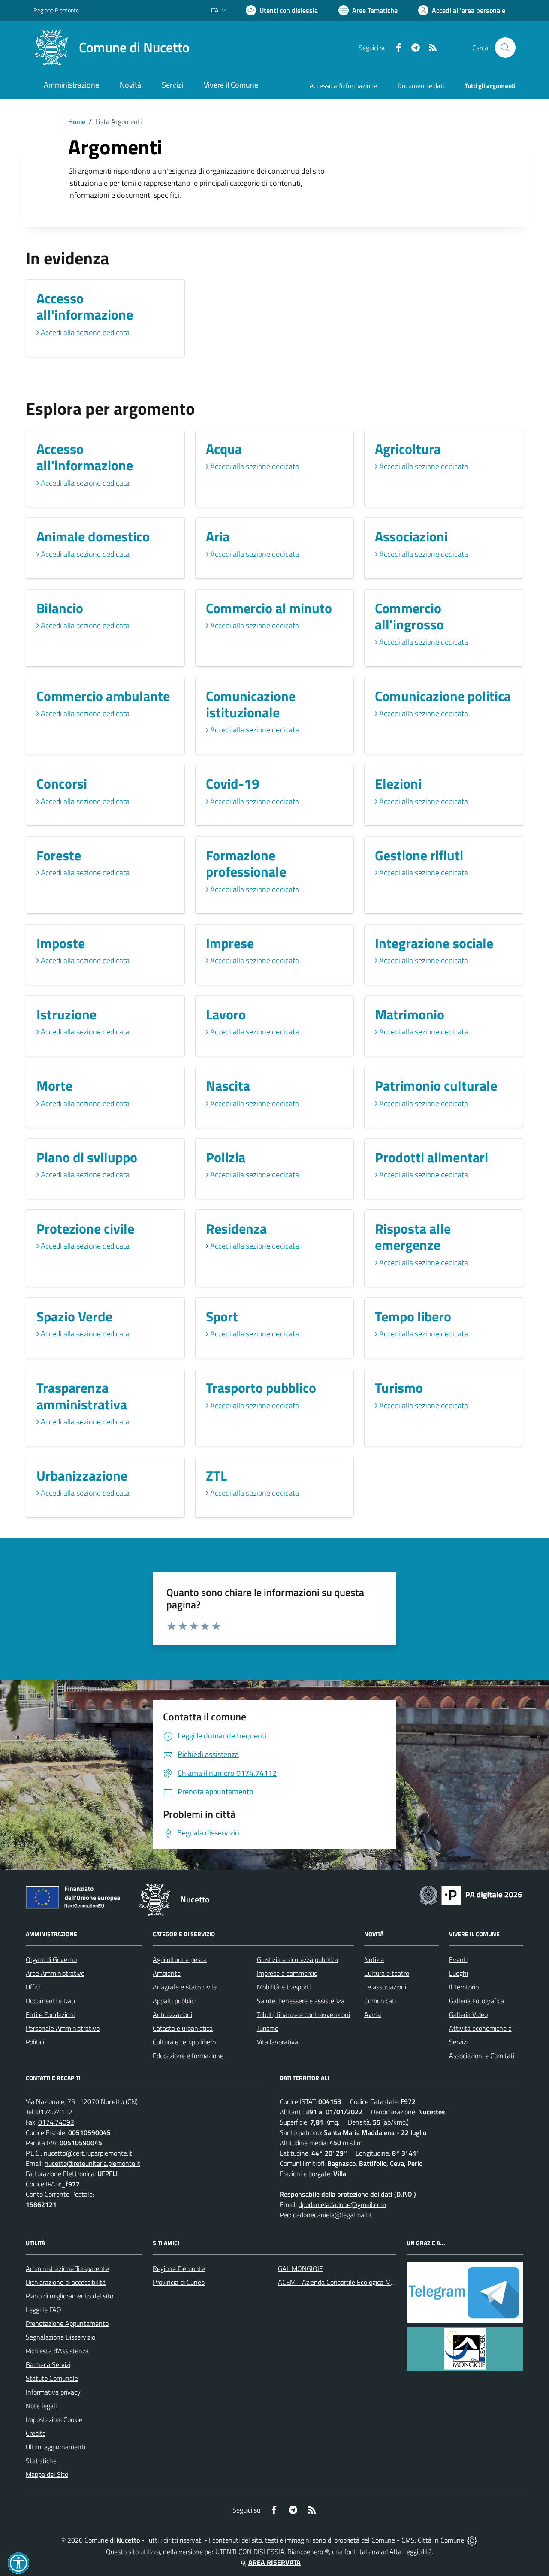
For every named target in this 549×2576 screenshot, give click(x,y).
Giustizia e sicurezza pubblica (297, 1959)
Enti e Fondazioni (50, 2014)
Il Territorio (464, 1987)
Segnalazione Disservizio (60, 2337)
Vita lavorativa (278, 2042)
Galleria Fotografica (477, 2001)
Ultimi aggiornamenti (56, 2447)
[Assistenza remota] (472, 2540)
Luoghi (459, 1973)
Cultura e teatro (387, 1973)
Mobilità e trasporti (284, 1987)
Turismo (268, 2028)
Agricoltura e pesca (180, 1959)
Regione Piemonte (56, 10)
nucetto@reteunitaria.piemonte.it (92, 2163)
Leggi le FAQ (44, 2310)
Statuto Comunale (52, 2378)
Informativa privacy (53, 2392)
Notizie (374, 1959)
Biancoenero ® (308, 2552)
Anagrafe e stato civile (185, 1987)
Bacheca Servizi (48, 2364)
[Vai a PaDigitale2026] (471, 1894)
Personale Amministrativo (63, 2028)
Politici (35, 2042)
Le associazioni (385, 1987)
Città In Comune (441, 2540)
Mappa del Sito (47, 2474)
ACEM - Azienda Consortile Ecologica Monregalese (350, 2282)
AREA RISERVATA (274, 2562)
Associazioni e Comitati (482, 2056)
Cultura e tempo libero (184, 2042)
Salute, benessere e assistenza (301, 2001)
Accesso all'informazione (343, 86)
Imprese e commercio (287, 1973)
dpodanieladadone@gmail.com (342, 2204)
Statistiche (41, 2461)
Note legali (41, 2406)
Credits (36, 2433)
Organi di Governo (51, 1959)
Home (77, 121)
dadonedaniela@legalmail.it (333, 2215)
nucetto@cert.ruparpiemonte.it (88, 2153)
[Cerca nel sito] (505, 48)
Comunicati (380, 2001)
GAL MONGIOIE (300, 2268)
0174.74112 (54, 2112)
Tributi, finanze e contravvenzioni (303, 2014)
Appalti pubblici (174, 2001)
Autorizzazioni (172, 2014)
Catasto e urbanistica (183, 2028)
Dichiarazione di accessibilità (66, 2282)
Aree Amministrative (55, 1973)
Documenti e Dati (50, 2001)
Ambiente (167, 1973)
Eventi (458, 1959)
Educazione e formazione (188, 2056)
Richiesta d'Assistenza (57, 2351)
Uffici (33, 1987)
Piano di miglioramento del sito (69, 2296)
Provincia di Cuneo (179, 2282)
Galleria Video (468, 2014)
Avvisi (373, 2014)
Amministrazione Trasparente (67, 2268)
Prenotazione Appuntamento (67, 2323)
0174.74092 (56, 2122)
